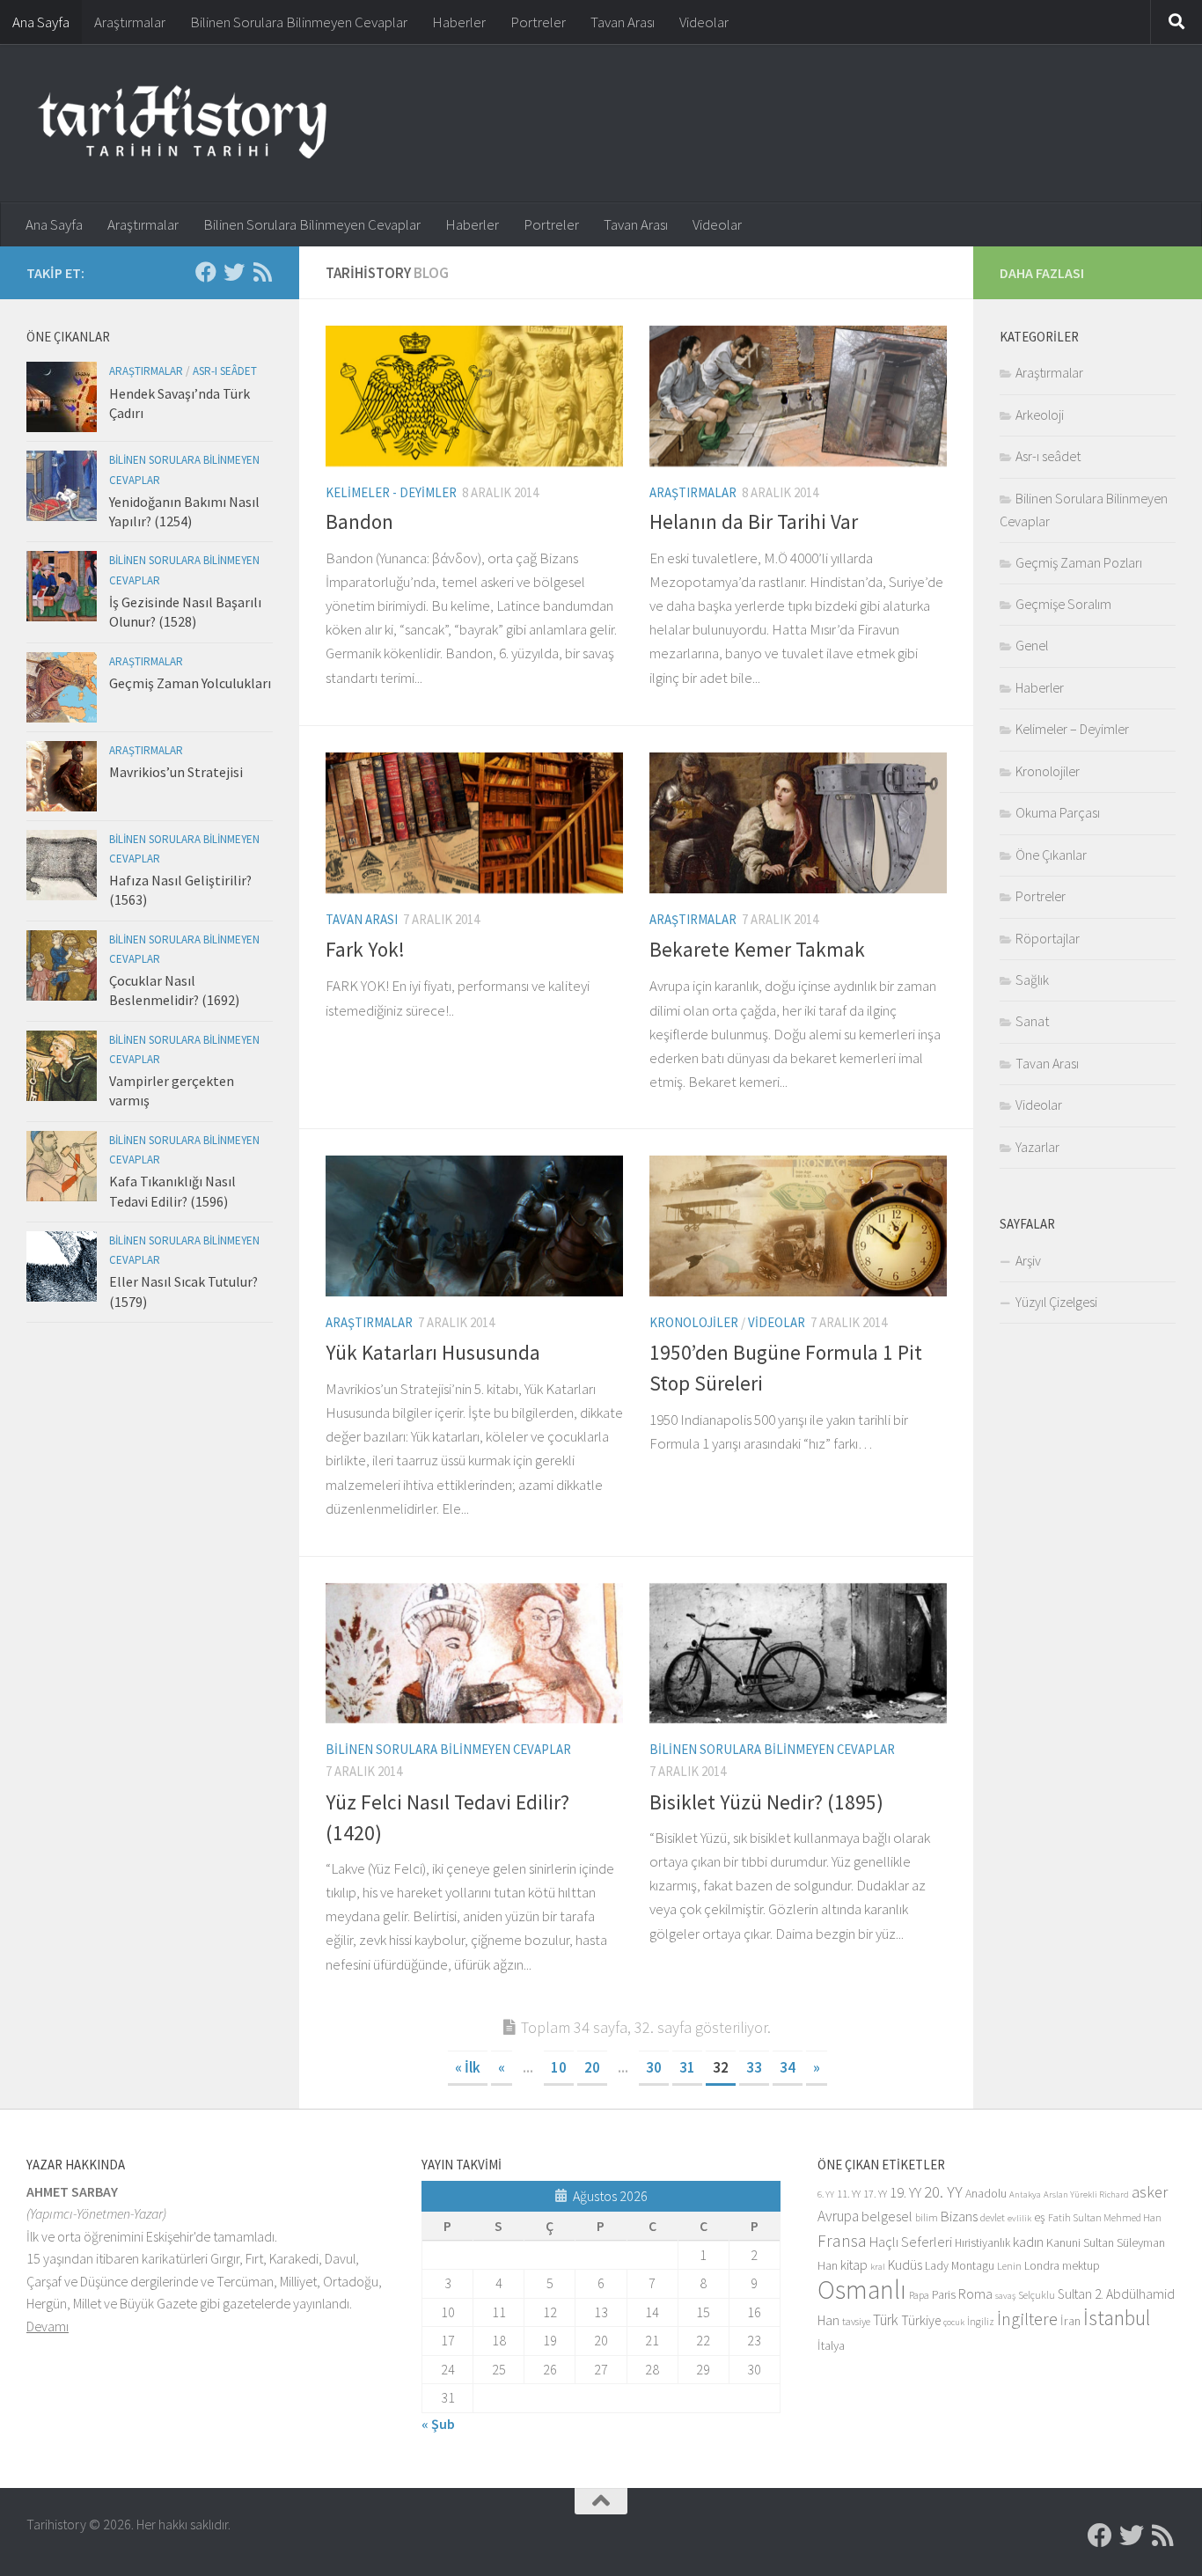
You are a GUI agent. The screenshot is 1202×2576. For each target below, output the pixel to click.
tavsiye (856, 2321)
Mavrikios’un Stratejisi (176, 772)
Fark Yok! (365, 949)
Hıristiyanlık (982, 2243)
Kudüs (905, 2265)
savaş (1005, 2296)
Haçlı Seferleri (911, 2242)
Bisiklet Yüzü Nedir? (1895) (766, 1802)
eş (1040, 2217)
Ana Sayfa (41, 22)
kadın (1028, 2242)
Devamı (48, 2326)
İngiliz (981, 2321)
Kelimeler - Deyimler (391, 492)
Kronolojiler (694, 1322)
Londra (1042, 2266)
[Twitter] (234, 272)
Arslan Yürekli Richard (1086, 2194)
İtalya (831, 2345)
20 (592, 2067)
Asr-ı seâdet (225, 371)
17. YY (875, 2194)
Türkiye (921, 2320)
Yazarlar (1037, 1147)
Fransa (842, 2241)
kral (878, 2267)
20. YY (943, 2192)
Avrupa (838, 2216)
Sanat (1032, 1021)
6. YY (826, 2194)
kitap (854, 2265)
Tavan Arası (623, 22)
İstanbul (1117, 2318)
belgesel (887, 2216)
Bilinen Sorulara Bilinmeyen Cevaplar (299, 22)
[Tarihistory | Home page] (182, 123)
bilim (927, 2217)
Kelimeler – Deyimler (1072, 729)
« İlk (468, 2067)
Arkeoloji (1040, 415)
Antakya (1025, 2194)
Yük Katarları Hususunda (433, 1352)
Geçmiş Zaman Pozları (1079, 562)
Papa (919, 2295)
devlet (993, 2217)
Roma (975, 2294)
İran (1070, 2321)
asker (1150, 2192)
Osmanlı (862, 2290)
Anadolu (986, 2194)
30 (654, 2067)
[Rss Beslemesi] (262, 272)
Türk (886, 2320)
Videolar (704, 22)
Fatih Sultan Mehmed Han (1105, 2217)
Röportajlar (1048, 938)
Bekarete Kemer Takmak (757, 949)
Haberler (459, 22)
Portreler (538, 22)
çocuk (954, 2322)
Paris (944, 2295)
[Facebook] (206, 272)
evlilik (1019, 2218)
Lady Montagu (960, 2266)
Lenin (1009, 2266)
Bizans (959, 2216)
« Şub (438, 2424)
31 (687, 2067)
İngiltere (1027, 2319)
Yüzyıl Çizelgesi (1056, 1302)
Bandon (359, 521)
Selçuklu (1037, 2295)
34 (788, 2067)
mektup (1081, 2266)
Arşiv (1028, 1260)
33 (754, 2067)
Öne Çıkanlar (1051, 855)
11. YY (849, 2194)
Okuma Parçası (1058, 812)
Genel (1032, 645)
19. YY (905, 2193)
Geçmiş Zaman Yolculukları (190, 683)
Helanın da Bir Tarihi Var (754, 521)
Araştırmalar (130, 22)
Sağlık (1032, 980)
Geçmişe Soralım (1063, 604)
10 (559, 2067)
